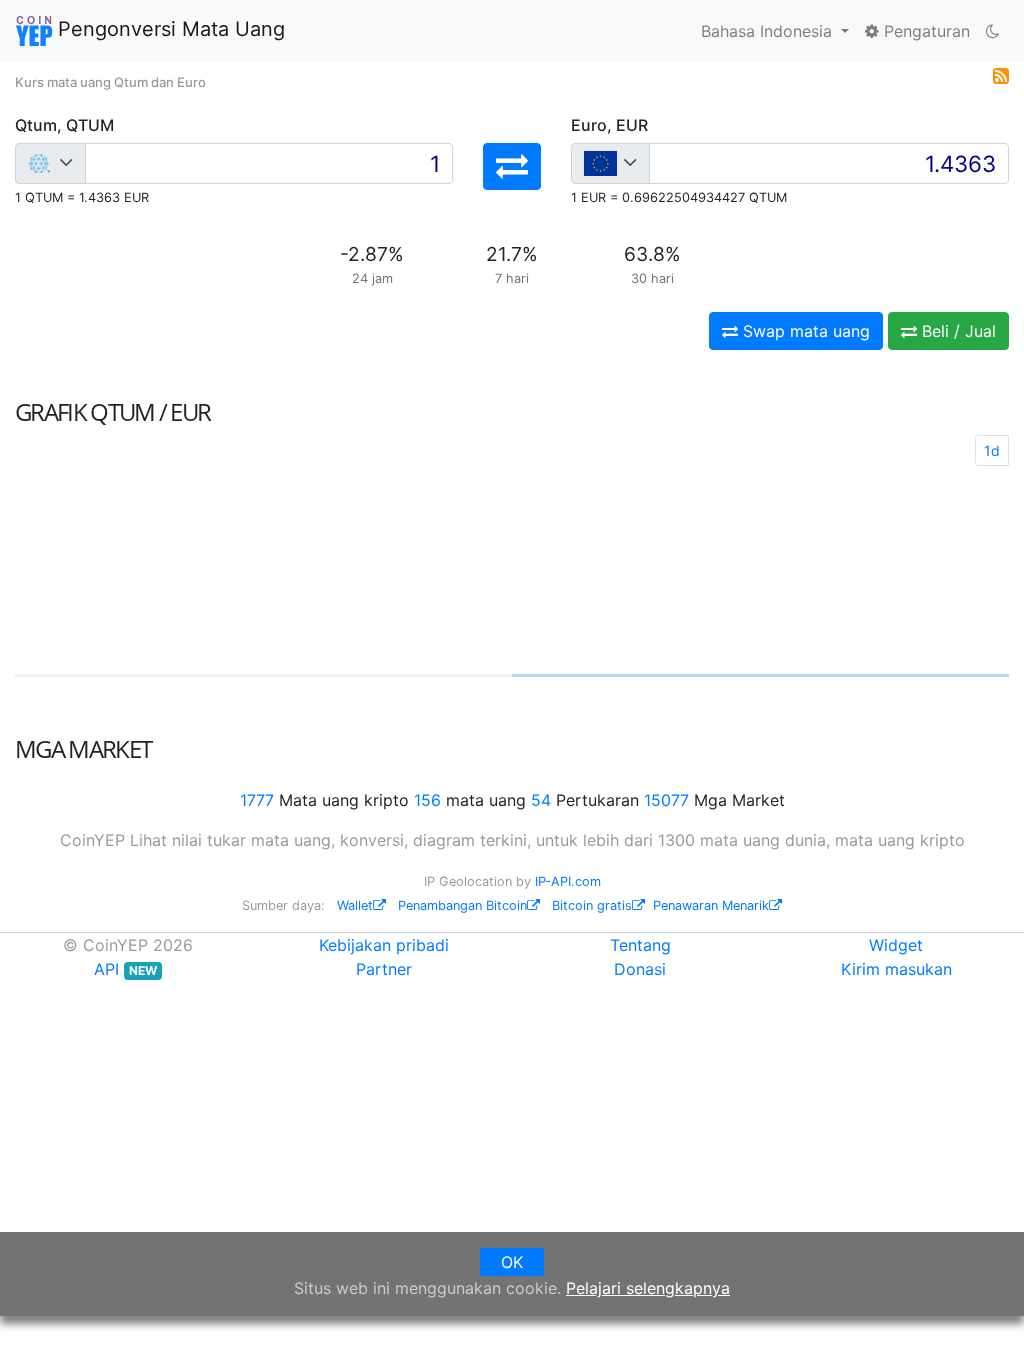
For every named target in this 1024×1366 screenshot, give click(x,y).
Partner (384, 969)
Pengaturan (924, 31)
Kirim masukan (896, 969)
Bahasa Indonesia (769, 31)
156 (427, 800)
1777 (257, 800)
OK (512, 1262)
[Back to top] (980, 1323)
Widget (896, 945)
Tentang (640, 945)
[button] (512, 166)
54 (541, 800)
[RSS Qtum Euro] (1001, 74)
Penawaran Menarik (711, 905)
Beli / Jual (956, 331)
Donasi (640, 969)
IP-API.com (568, 881)
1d (992, 450)
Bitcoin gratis (592, 905)
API (125, 969)
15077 (666, 800)
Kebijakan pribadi (384, 945)
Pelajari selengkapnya (648, 1288)
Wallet (355, 905)
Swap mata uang (804, 331)
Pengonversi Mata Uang (168, 29)
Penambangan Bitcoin (462, 905)
